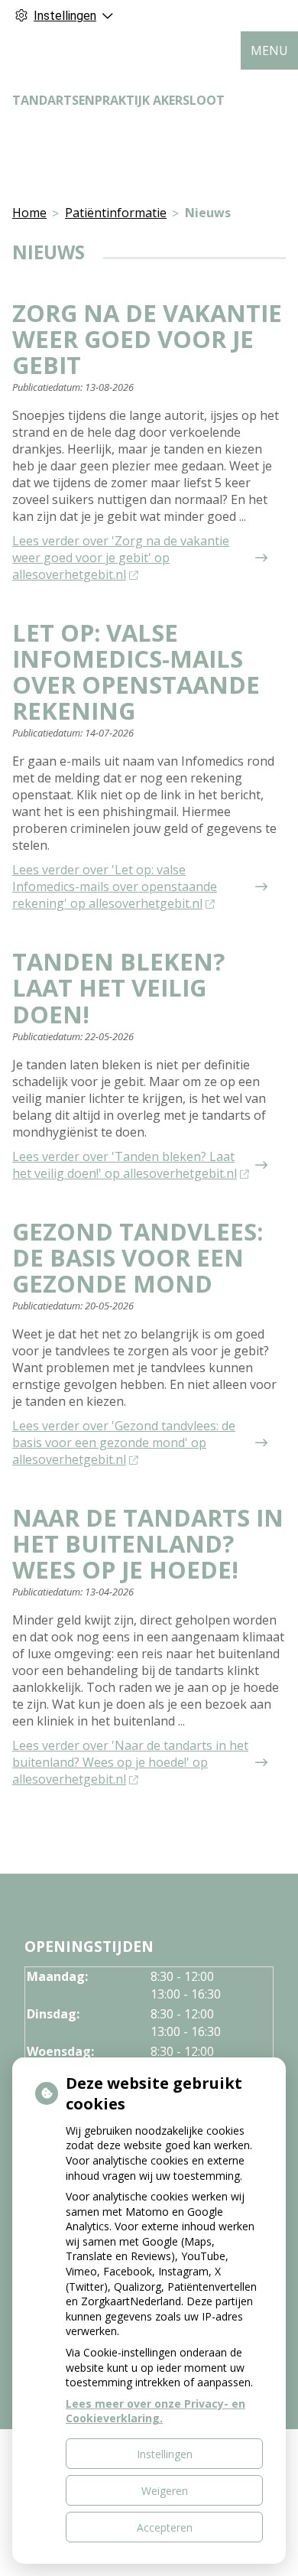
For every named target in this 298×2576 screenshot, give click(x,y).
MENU (269, 50)
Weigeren (165, 2491)
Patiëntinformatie (116, 213)
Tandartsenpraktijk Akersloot (118, 100)
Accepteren (165, 2527)
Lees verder (121, 558)
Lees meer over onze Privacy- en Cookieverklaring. (155, 2411)
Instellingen (165, 2454)
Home (29, 213)
